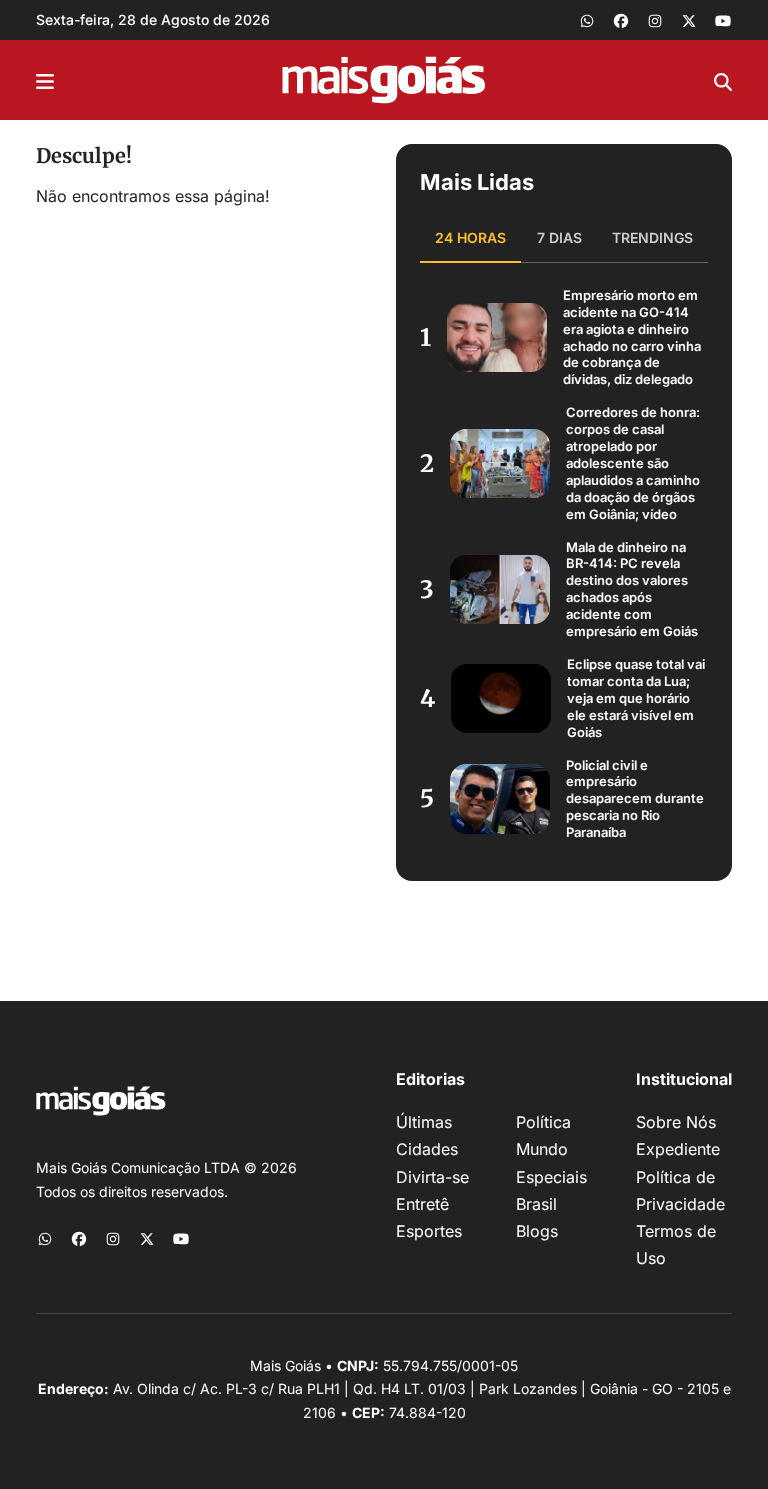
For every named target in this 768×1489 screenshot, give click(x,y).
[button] (45, 80)
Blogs (537, 1231)
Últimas (424, 1122)
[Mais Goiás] (384, 80)
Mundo (542, 1149)
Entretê (422, 1204)
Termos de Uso (676, 1244)
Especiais (551, 1177)
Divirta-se (432, 1177)
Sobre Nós (676, 1122)
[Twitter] (689, 20)
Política (543, 1122)
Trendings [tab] (652, 237)
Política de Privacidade (680, 1190)
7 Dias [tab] (559, 237)
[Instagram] (655, 20)
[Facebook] (621, 20)
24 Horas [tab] (470, 237)
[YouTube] (723, 20)
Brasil (536, 1204)
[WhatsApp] (587, 20)
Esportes (429, 1231)
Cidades (427, 1149)
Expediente (678, 1149)
